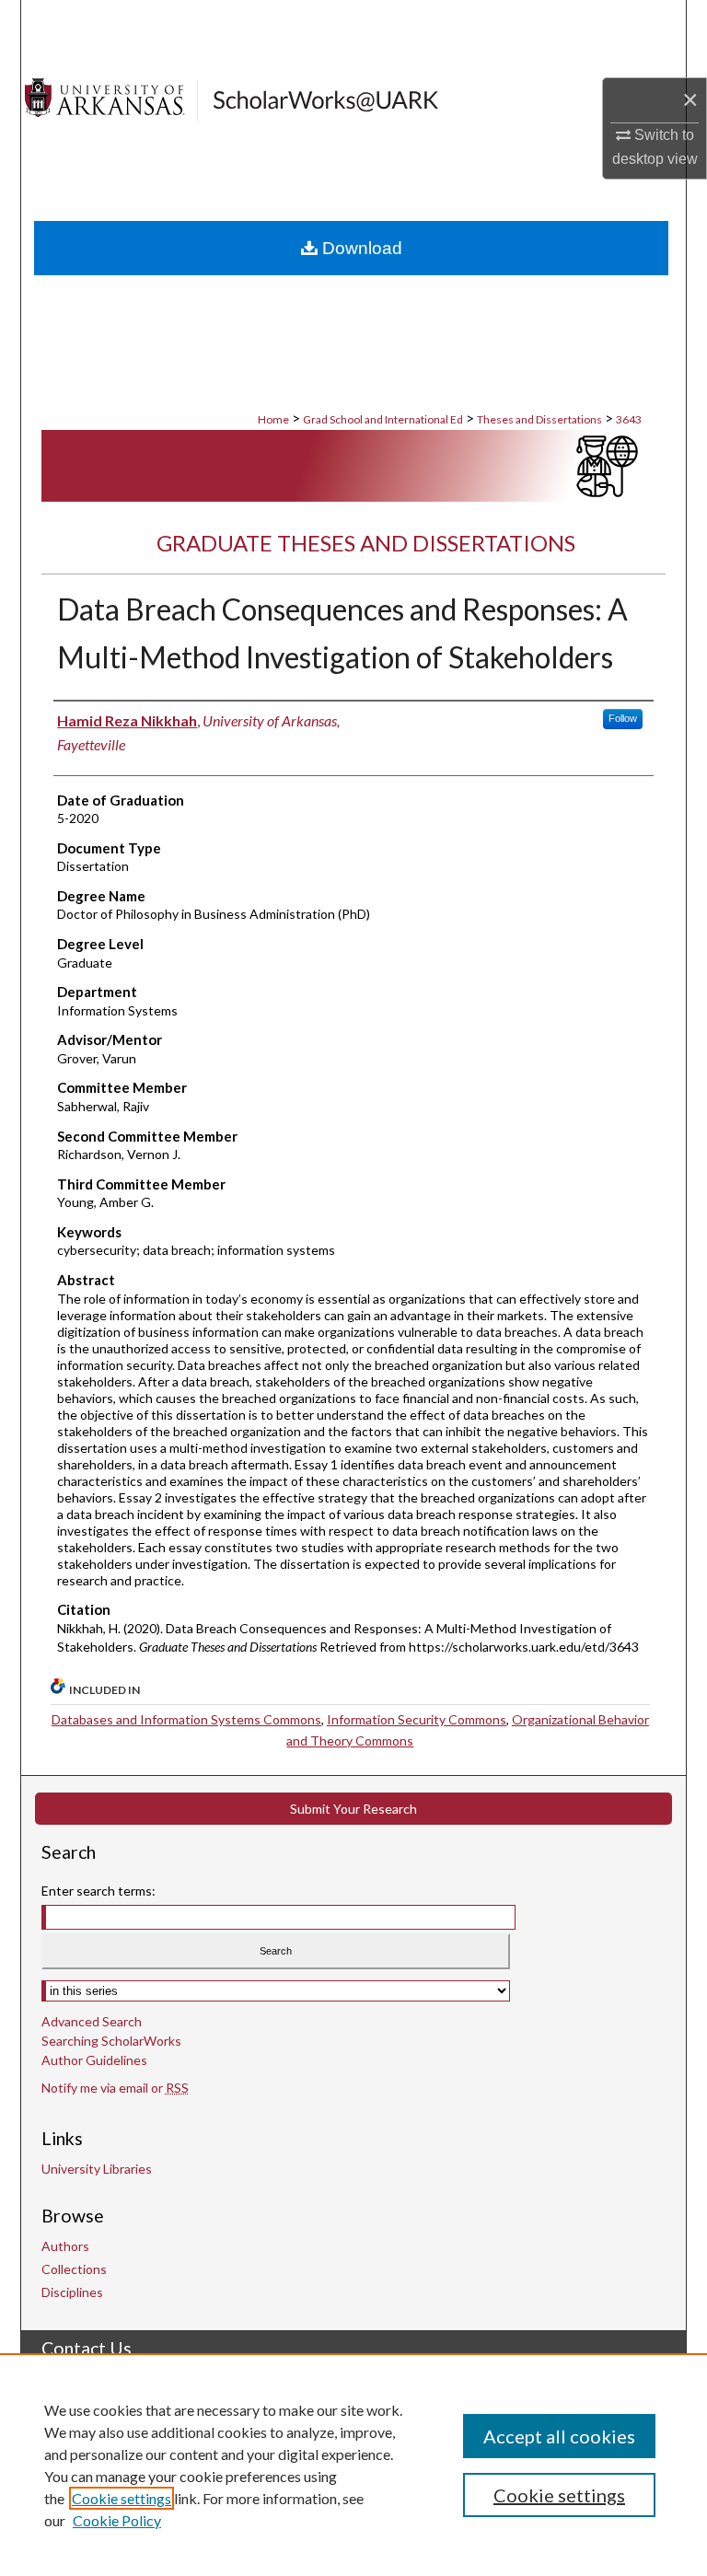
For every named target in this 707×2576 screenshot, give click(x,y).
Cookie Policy (117, 2520)
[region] (353, 2465)
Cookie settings (122, 2498)
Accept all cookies (559, 2436)
